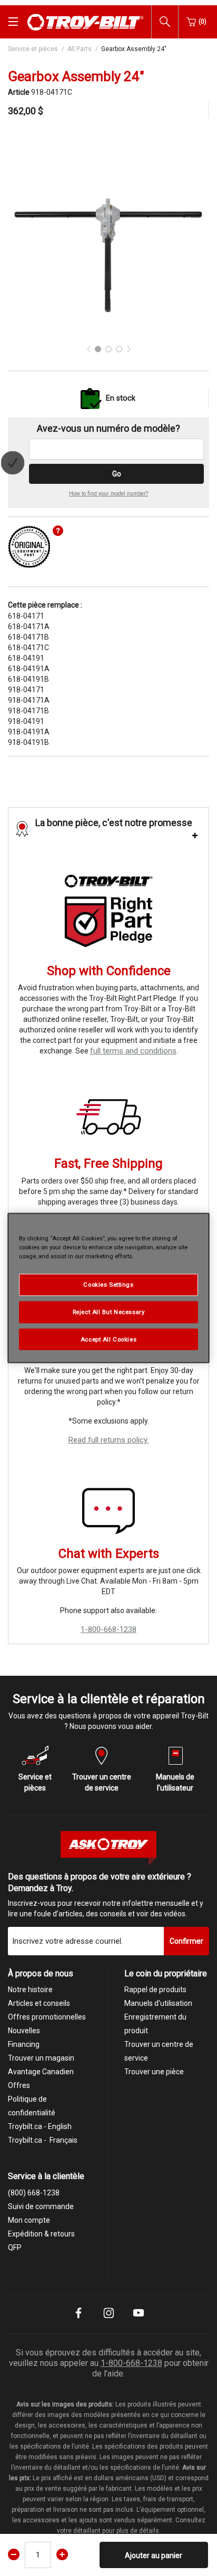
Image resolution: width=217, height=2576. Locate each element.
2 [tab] (108, 349)
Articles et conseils (39, 2003)
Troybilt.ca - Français (43, 2140)
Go (117, 474)
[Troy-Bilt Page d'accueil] (86, 21)
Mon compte (29, 2220)
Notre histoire (30, 1990)
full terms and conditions (133, 1051)
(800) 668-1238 (34, 2193)
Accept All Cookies (108, 1339)
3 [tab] (119, 349)
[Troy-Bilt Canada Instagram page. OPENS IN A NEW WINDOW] (108, 2320)
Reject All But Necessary (109, 1311)
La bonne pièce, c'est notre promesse (114, 823)
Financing (24, 2044)
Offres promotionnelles (47, 2017)
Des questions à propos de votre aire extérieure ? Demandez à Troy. (100, 1883)
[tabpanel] (108, 235)
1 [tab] (98, 349)
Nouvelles (24, 2031)
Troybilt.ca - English (40, 2126)
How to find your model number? (108, 494)
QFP (15, 2247)
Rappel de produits (155, 1990)
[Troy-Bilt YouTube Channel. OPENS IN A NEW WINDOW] (139, 2320)
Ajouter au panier (154, 2555)
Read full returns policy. (108, 1440)
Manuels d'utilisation (158, 2003)
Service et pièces (33, 49)
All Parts (80, 49)
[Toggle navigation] (13, 22)
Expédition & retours (41, 2234)
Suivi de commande (41, 2206)
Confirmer (186, 1941)
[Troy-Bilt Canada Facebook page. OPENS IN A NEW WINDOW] (78, 2320)
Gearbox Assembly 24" (134, 49)
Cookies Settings (108, 1284)
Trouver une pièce (154, 2072)
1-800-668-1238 (108, 1629)
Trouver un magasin (41, 2058)
